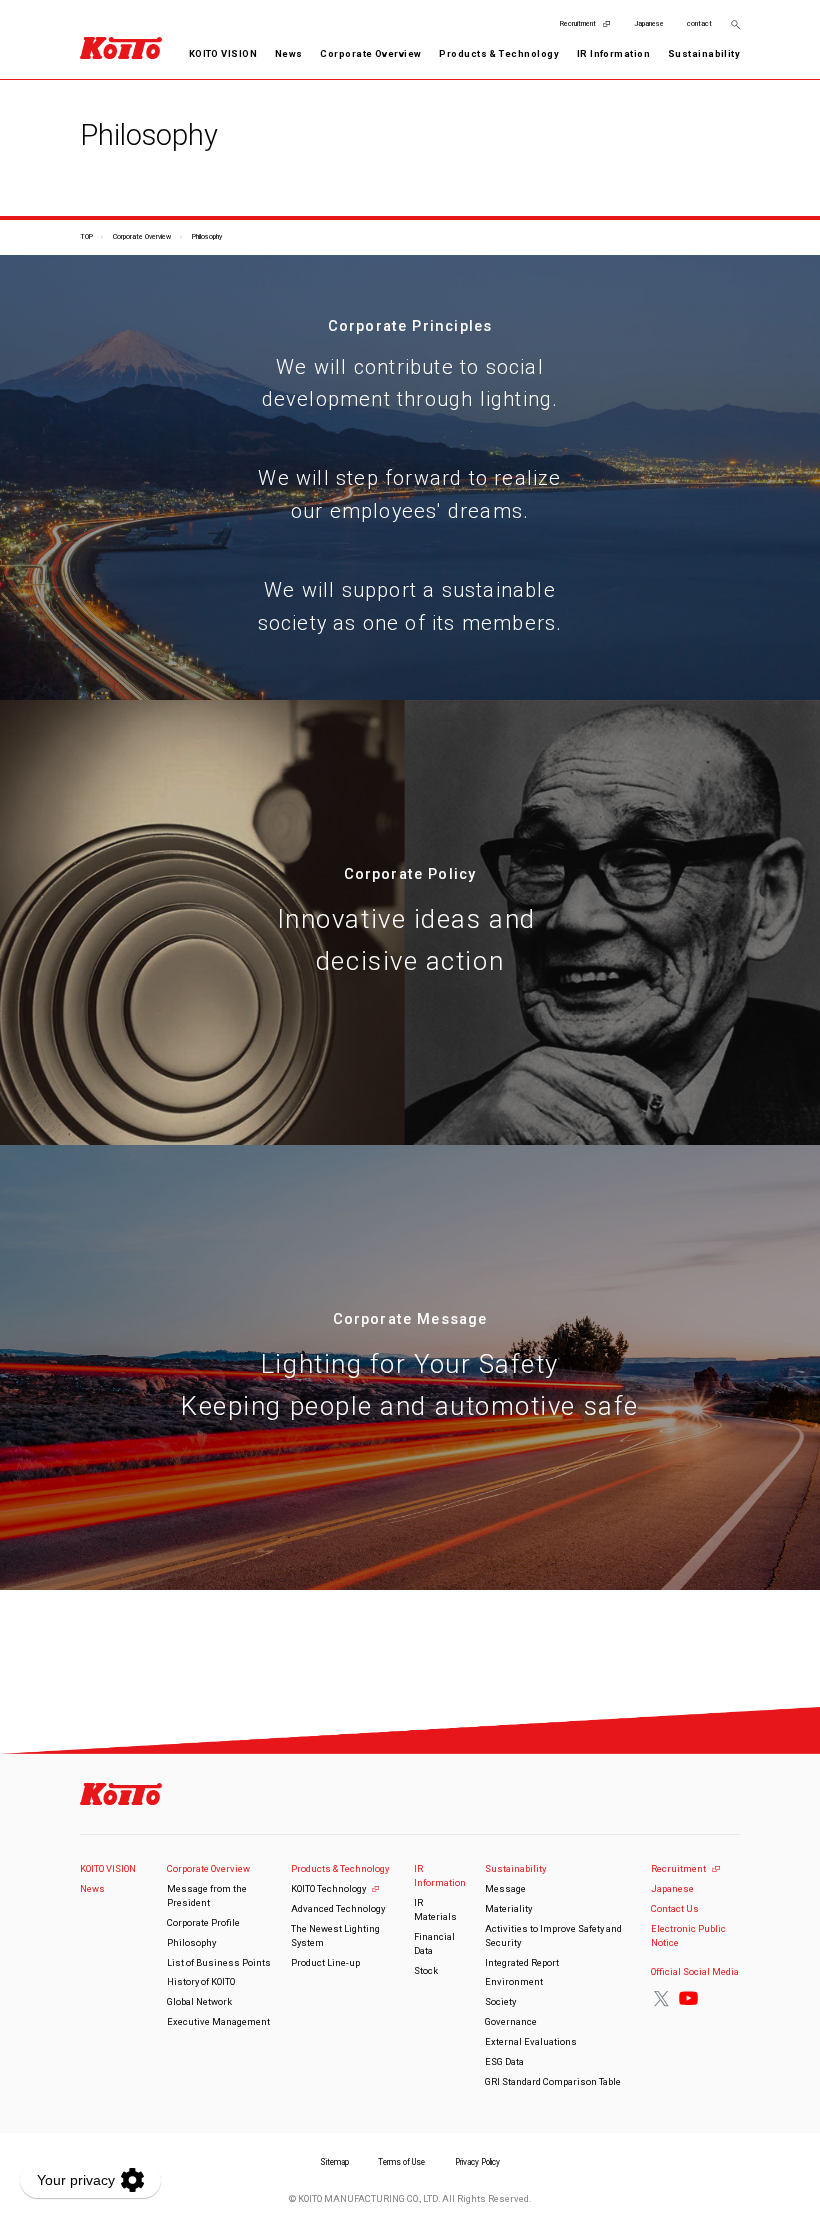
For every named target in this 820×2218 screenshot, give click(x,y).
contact (699, 23)
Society (500, 2001)
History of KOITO (201, 1981)
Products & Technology (340, 1868)
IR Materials (435, 1909)
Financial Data (434, 1943)
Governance (511, 2021)
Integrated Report (522, 1962)
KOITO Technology (328, 1888)
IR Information (440, 1875)
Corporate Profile (203, 1922)
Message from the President (207, 1895)
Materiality (508, 1908)
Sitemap (334, 2162)
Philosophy (191, 1942)
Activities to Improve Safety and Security (553, 1935)
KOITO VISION (223, 53)
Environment (514, 1981)
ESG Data (504, 2061)
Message (505, 1888)
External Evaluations (531, 2041)
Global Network (199, 2001)
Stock (426, 1970)
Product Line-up (325, 1962)
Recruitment (578, 23)
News (289, 53)
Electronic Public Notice (688, 1935)
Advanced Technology (338, 1908)
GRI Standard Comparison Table (553, 2081)
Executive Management (218, 2021)
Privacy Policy (477, 2162)
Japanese (649, 23)
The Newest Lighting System (335, 1935)
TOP (86, 236)
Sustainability (515, 1868)
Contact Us (675, 1908)
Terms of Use (401, 2162)
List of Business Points (219, 1962)
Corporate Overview (142, 236)
